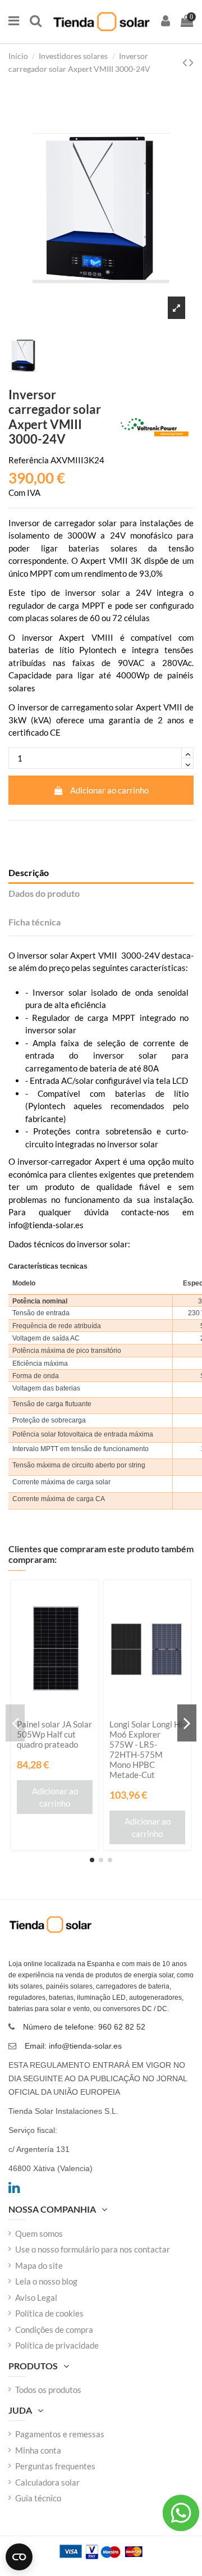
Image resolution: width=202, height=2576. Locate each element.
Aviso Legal (36, 2297)
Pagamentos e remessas (60, 2434)
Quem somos (39, 2233)
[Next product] (191, 62)
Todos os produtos (48, 2390)
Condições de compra (54, 2329)
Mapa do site (39, 2265)
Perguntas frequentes (55, 2466)
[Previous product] (186, 62)
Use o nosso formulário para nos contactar (93, 2249)
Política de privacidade (57, 2345)
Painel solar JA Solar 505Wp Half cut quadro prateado (54, 1734)
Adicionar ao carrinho (109, 790)
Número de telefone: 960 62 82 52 (84, 2027)
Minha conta (38, 2450)
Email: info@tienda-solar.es (73, 2046)
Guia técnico (38, 2498)
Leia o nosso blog (46, 2281)
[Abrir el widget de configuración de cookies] (19, 2557)
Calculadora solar (47, 2482)
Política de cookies (49, 2313)
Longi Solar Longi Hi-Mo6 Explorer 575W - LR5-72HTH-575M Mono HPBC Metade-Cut (147, 1749)
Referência (29, 460)
